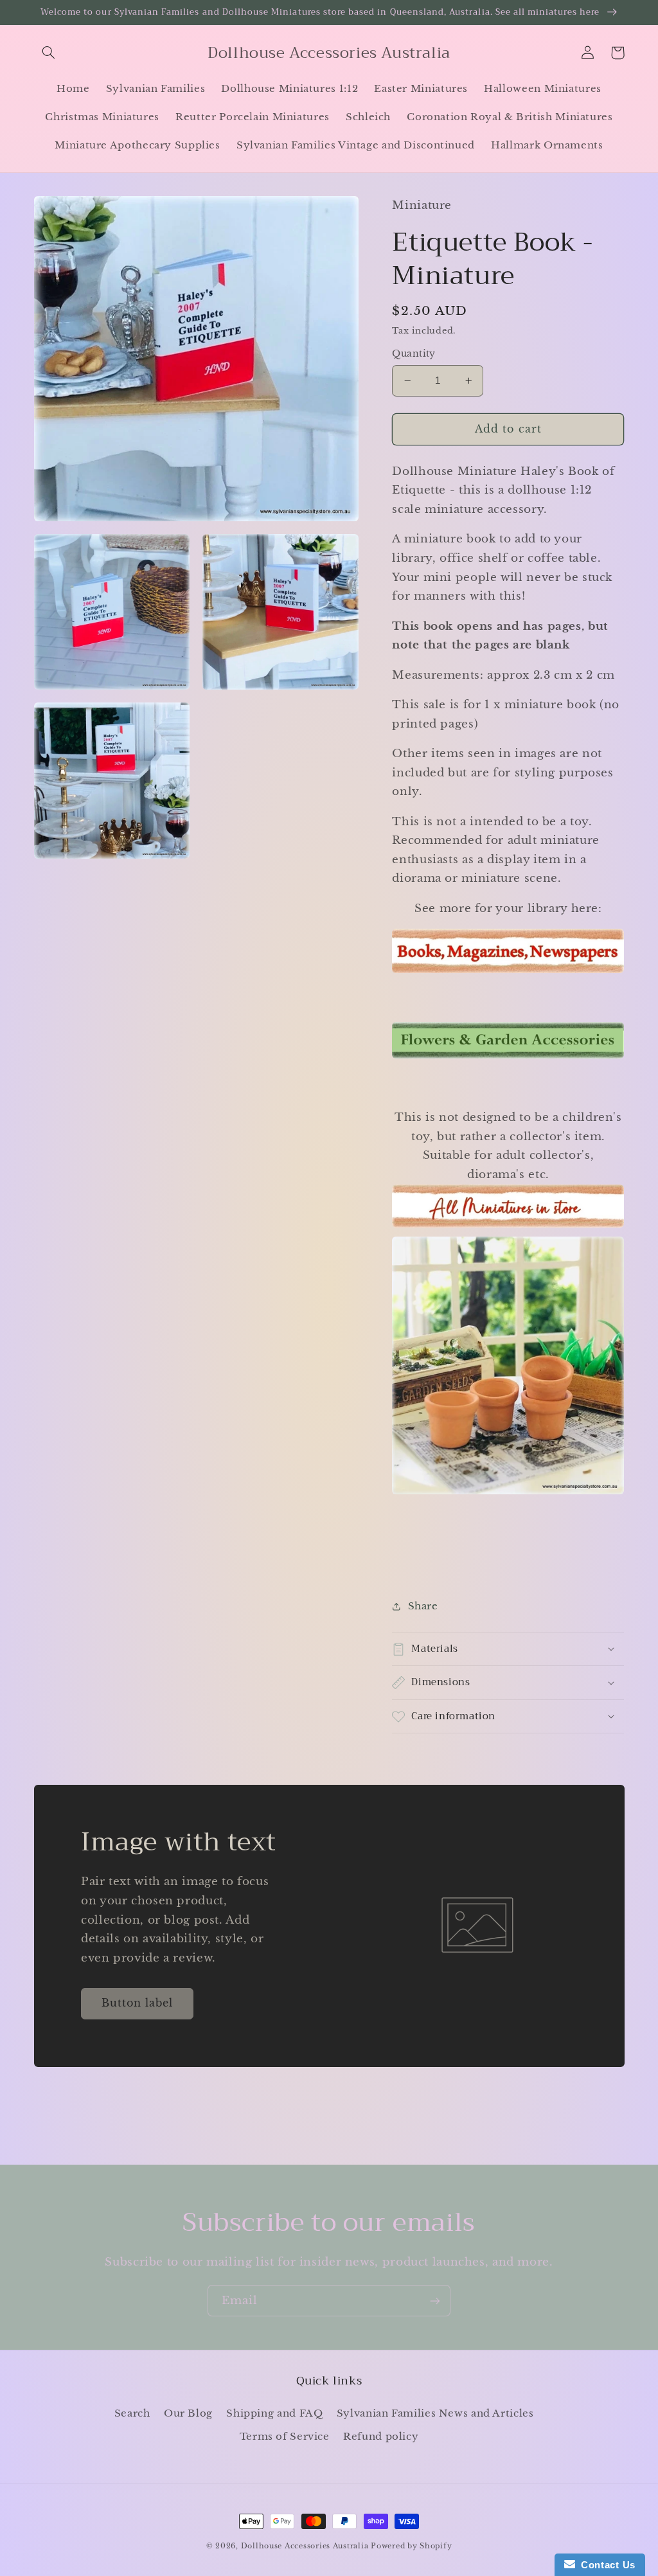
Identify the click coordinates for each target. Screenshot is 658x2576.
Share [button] (423, 1606)
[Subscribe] (435, 2301)
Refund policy (381, 2437)
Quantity (413, 354)
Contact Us (605, 2565)
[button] (49, 53)
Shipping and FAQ (274, 2413)
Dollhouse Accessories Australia (306, 2546)
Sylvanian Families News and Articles (435, 2413)
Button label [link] (138, 2003)
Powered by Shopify (411, 2546)
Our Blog (188, 2413)
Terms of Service (285, 2437)
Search (132, 2413)
